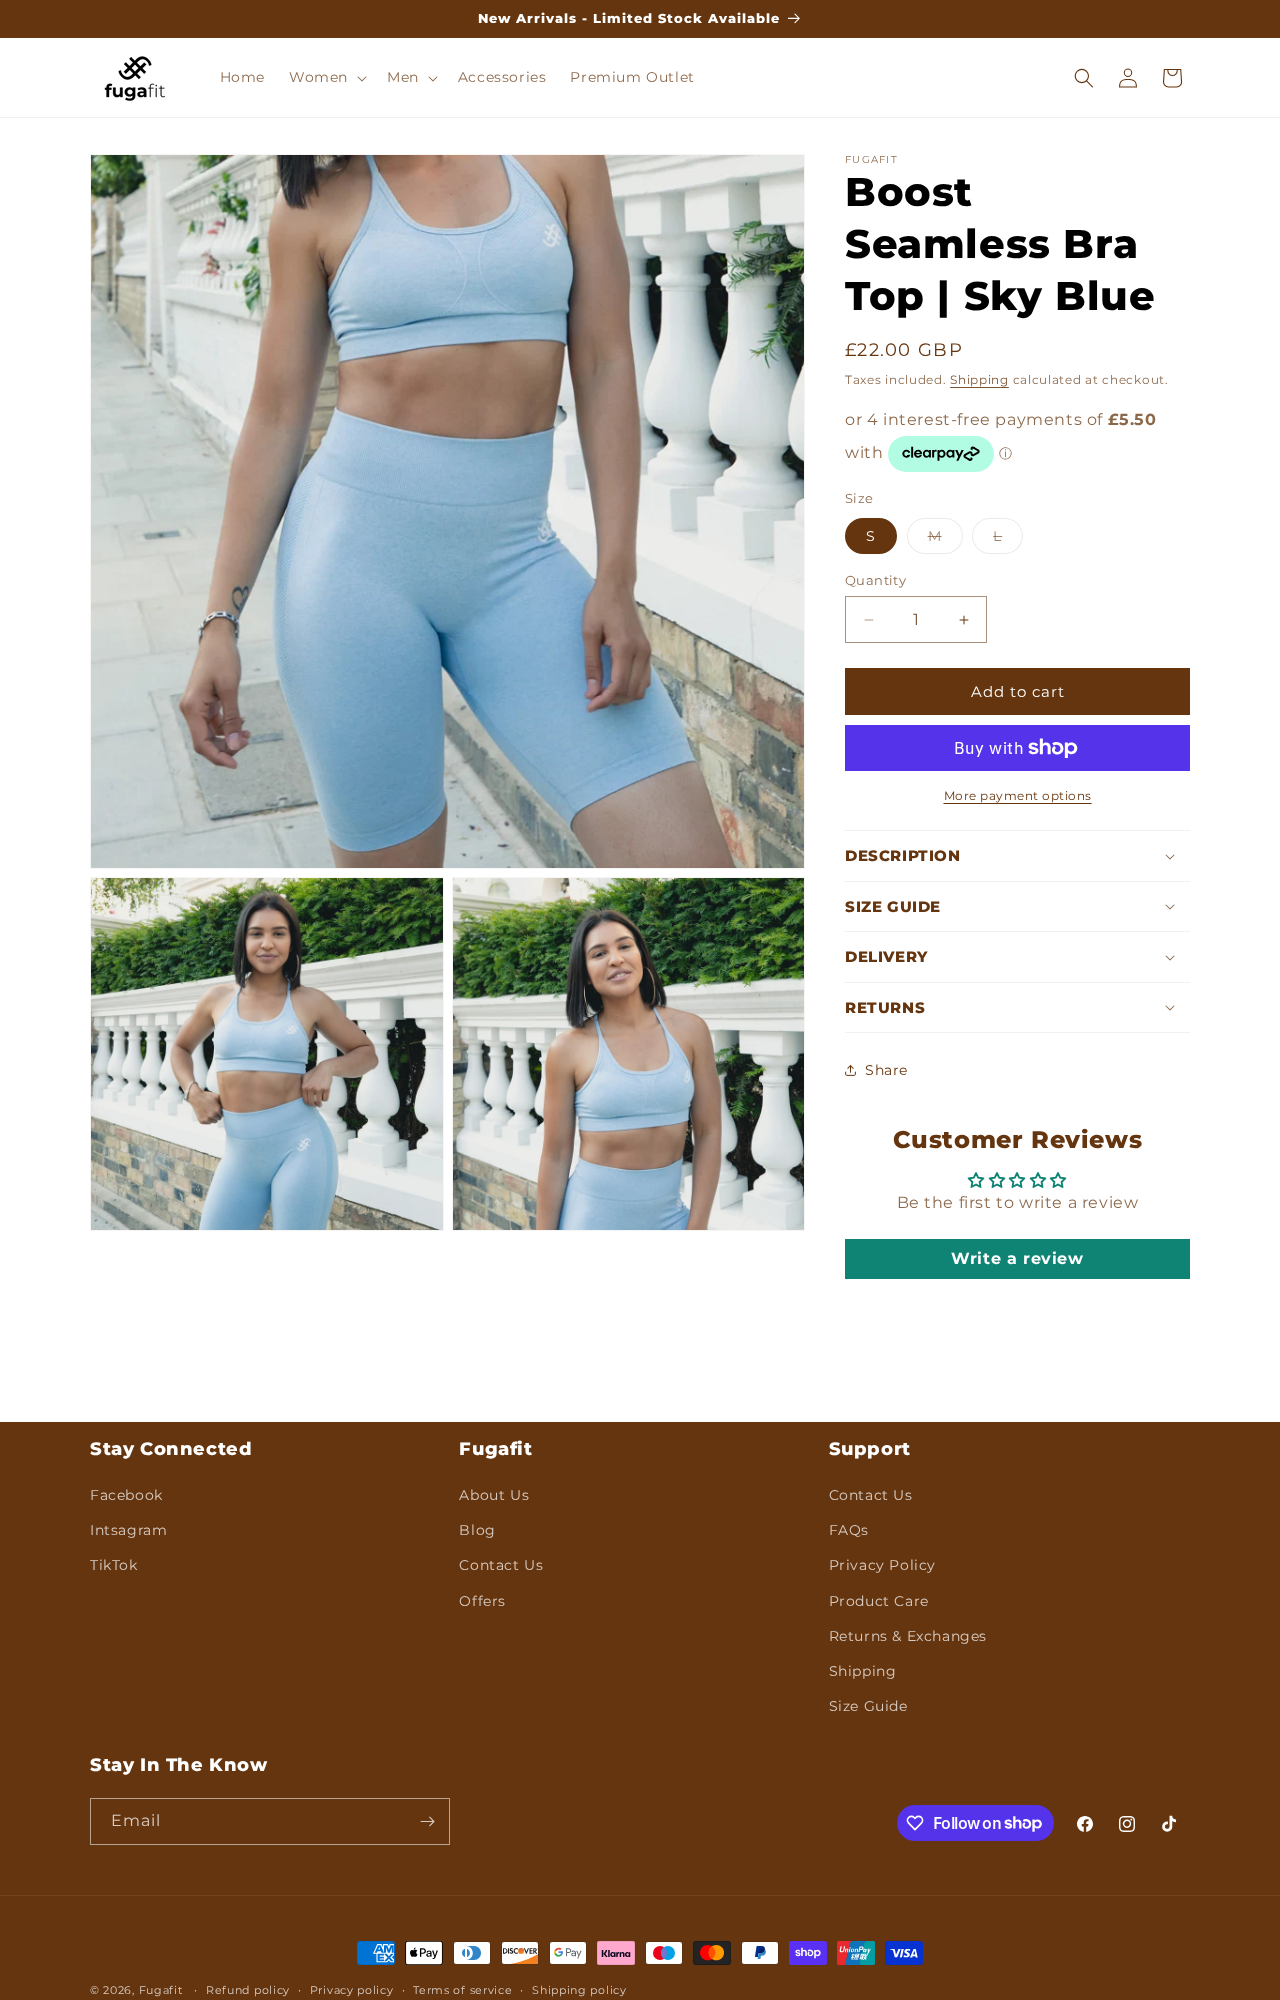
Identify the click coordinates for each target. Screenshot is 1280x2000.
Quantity (875, 580)
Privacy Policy (882, 1565)
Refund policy (248, 1989)
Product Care (879, 1600)
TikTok (114, 1565)
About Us (494, 1495)
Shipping (979, 379)
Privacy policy (352, 1989)
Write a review (1017, 1258)
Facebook (126, 1495)
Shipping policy (579, 1989)
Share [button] (886, 1070)
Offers (482, 1600)
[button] (326, 77)
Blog (477, 1530)
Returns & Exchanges (908, 1636)
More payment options (1018, 795)
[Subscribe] (427, 1821)
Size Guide (868, 1706)
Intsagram (128, 1530)
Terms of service (462, 1989)
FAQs (849, 1530)
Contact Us (501, 1565)
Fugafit (161, 1990)
